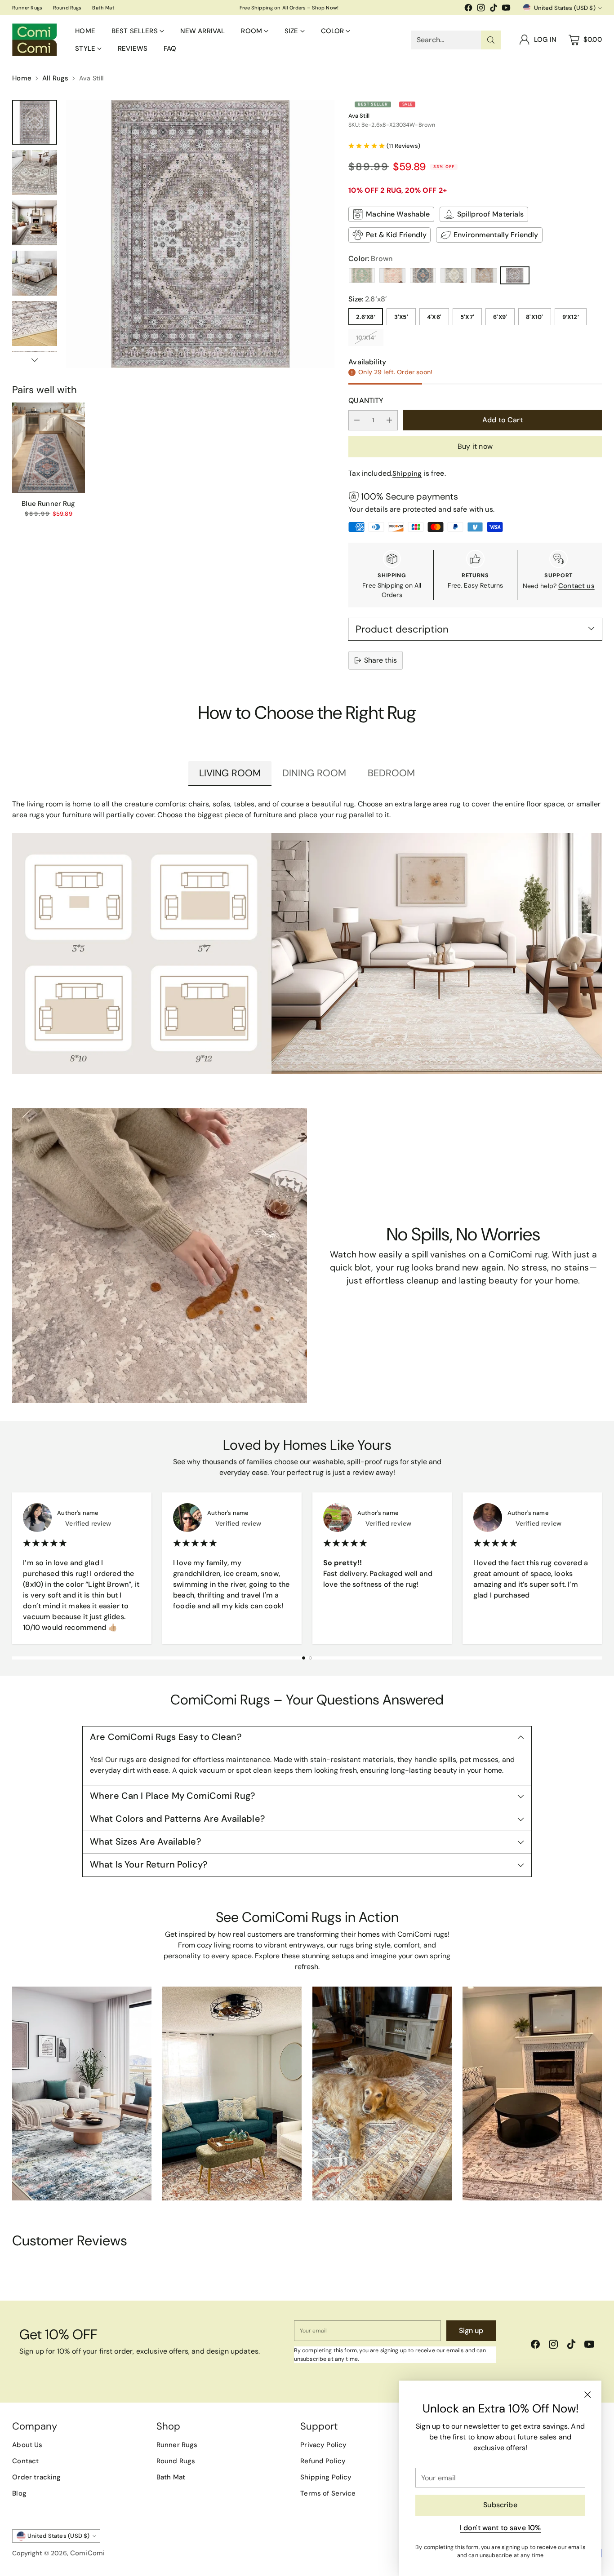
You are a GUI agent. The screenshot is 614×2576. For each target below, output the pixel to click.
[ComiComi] (35, 40)
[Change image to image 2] (35, 173)
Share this (380, 660)
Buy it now (475, 446)
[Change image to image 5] (35, 323)
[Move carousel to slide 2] (310, 1658)
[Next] (599, 1568)
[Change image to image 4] (35, 273)
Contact (25, 2461)
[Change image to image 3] (35, 223)
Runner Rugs (177, 2445)
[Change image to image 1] (35, 122)
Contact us (576, 586)
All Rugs (55, 78)
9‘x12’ (571, 317)
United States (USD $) (565, 8)
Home (22, 78)
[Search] (491, 40)
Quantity (366, 401)
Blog (19, 2493)
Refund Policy (323, 2461)
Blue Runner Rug (48, 504)
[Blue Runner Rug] (48, 448)
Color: (370, 259)
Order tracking (36, 2477)
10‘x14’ (366, 338)
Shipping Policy (326, 2477)
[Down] (35, 360)
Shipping (407, 474)
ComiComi (87, 2553)
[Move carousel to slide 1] (304, 1658)
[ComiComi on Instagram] (481, 9)
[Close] (587, 2395)
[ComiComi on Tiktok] (494, 9)
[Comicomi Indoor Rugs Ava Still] (200, 234)
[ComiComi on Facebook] (468, 9)
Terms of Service (328, 2493)
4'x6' (434, 317)
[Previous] (15, 1568)
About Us (27, 2445)
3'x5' (401, 317)
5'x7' (467, 317)
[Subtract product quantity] (357, 420)
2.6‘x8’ (366, 317)
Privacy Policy (323, 2445)
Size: (368, 299)
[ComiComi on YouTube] (506, 9)
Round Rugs (176, 2461)
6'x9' (500, 317)
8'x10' (534, 317)
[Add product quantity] (389, 420)
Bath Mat (171, 2477)
